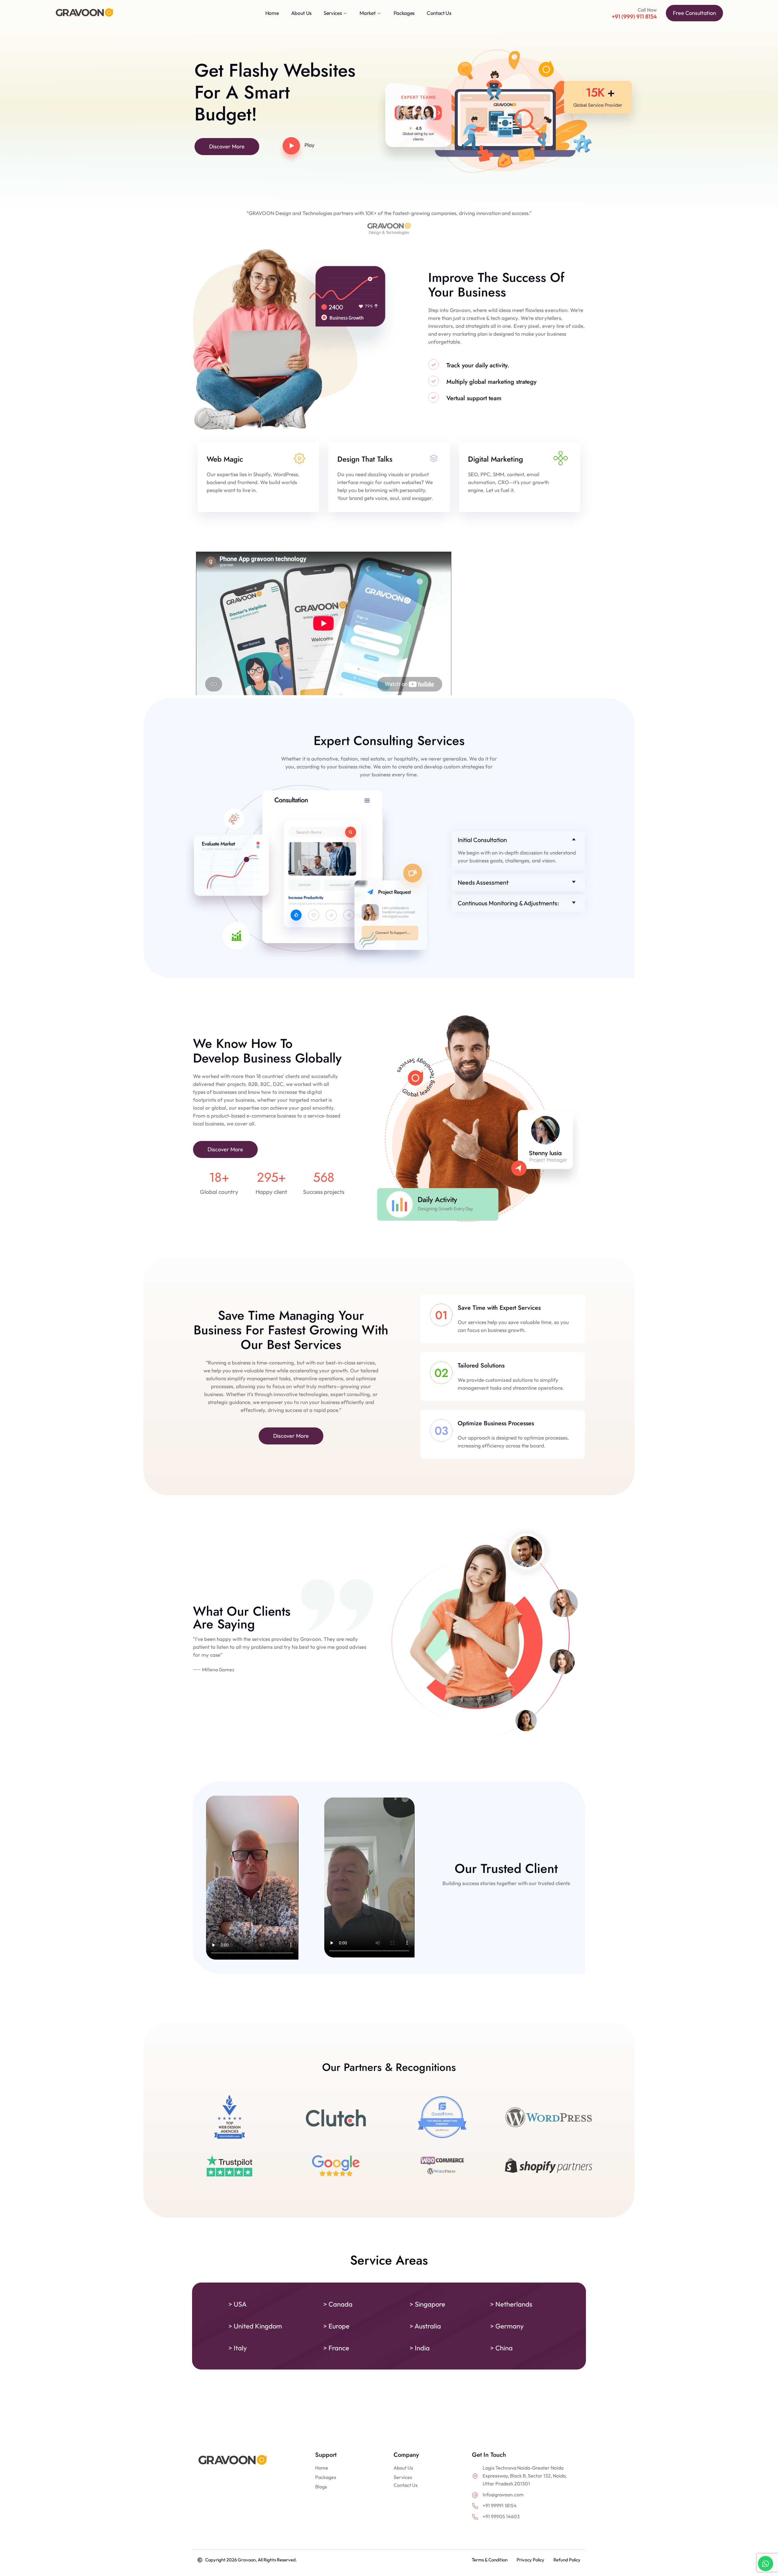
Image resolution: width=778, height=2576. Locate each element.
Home (322, 2468)
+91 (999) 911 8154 (634, 16)
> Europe (336, 2326)
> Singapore (427, 2304)
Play (310, 145)
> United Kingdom (255, 2326)
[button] (518, 840)
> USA (238, 2304)
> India (420, 2348)
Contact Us (406, 2485)
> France (336, 2348)
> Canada (338, 2304)
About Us (403, 2468)
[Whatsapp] (766, 2564)
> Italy (238, 2348)
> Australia (425, 2326)
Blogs (321, 2487)
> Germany (507, 2326)
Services (403, 2477)
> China (501, 2348)
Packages (326, 2477)
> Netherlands (511, 2304)
